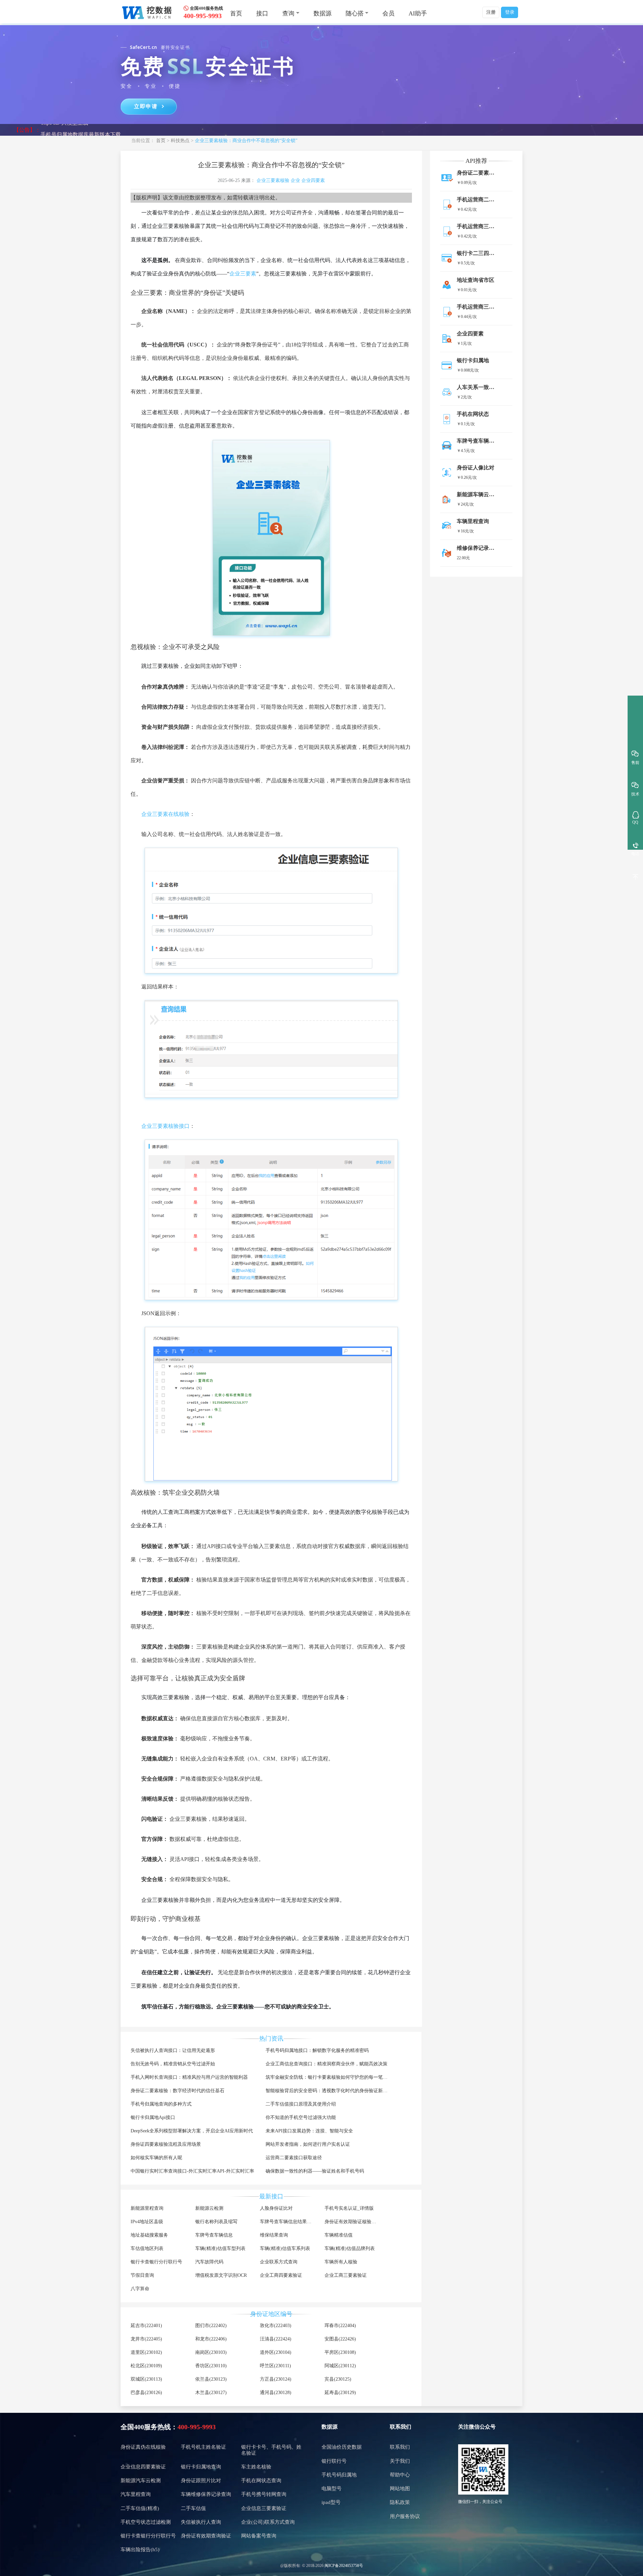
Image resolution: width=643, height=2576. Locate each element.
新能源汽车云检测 (141, 2481)
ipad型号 (331, 2502)
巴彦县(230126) (146, 2393)
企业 (295, 180)
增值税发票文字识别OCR (221, 2275)
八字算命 (140, 2289)
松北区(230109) (146, 2366)
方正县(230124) (276, 2379)
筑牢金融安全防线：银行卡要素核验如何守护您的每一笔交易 (329, 2077)
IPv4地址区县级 (147, 2222)
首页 (236, 13)
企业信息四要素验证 (143, 2467)
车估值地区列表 (147, 2248)
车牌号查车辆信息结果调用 (288, 2222)
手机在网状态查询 (261, 2481)
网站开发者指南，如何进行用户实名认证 (308, 2144)
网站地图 (400, 2489)
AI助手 (418, 13)
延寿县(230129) (340, 2393)
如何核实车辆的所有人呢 (156, 2158)
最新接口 (271, 2196)
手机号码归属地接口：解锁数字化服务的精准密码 (317, 2050)
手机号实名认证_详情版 (349, 2208)
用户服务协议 (405, 2516)
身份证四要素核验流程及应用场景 (166, 2144)
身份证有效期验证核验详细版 (355, 2222)
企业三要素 (243, 274)
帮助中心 (400, 2475)
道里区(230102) (146, 2352)
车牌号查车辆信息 (214, 2235)
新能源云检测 (209, 2208)
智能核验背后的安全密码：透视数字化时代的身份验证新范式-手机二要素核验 (346, 2091)
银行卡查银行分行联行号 (156, 2262)
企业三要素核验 (273, 180)
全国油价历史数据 (342, 2447)
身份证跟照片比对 (201, 2481)
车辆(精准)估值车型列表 (220, 2248)
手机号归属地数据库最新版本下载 (81, 130)
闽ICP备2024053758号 (344, 2566)
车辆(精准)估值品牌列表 (350, 2248)
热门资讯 (271, 2039)
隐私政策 (400, 2502)
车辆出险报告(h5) (140, 2550)
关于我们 (400, 2461)
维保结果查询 (274, 2235)
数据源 (323, 13)
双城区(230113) (146, 2379)
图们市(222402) (211, 2326)
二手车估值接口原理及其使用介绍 (301, 2104)
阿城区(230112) (340, 2366)
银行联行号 (334, 2461)
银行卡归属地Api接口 (153, 2117)
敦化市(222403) (276, 2326)
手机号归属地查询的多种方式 (161, 2104)
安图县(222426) (340, 2339)
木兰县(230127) (211, 2393)
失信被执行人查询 (201, 2522)
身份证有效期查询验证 (206, 2536)
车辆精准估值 (339, 2235)
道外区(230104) (276, 2352)
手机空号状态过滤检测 (146, 2522)
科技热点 (180, 141)
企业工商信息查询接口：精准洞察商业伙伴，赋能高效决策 (327, 2064)
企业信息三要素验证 (264, 2508)
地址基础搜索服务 (149, 2235)
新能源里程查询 (147, 2208)
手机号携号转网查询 (264, 2494)
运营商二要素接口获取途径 (294, 2158)
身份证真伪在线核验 (143, 2447)
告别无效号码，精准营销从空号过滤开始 (173, 2064)
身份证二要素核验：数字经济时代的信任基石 (177, 2091)
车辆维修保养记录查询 (206, 2494)
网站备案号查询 (259, 2536)
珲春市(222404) (340, 2326)
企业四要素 (313, 180)
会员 (388, 13)
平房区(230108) (340, 2352)
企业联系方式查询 (279, 2262)
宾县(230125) (338, 2379)
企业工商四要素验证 (281, 2275)
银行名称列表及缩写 (216, 2222)
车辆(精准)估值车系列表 (285, 2248)
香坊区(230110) (211, 2366)
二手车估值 (193, 2508)
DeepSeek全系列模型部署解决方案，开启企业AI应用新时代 (192, 2131)
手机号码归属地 (339, 2475)
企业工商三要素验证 (346, 2275)
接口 (262, 13)
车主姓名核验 (256, 2467)
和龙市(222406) (211, 2339)
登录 (510, 12)
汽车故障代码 (209, 2262)
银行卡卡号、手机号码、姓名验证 (271, 2450)
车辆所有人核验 (341, 2262)
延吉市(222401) (146, 2326)
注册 (491, 12)
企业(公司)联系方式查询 (268, 2522)
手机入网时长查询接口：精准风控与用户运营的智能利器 (189, 2077)
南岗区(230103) (211, 2352)
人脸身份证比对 (276, 2208)
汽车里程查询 (136, 2494)
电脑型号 (332, 2489)
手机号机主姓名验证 (203, 2447)
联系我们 (400, 2447)
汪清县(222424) (276, 2339)
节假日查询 (142, 2275)
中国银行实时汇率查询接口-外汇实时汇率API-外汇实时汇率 (192, 2171)
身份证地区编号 (271, 2314)
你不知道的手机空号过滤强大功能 (301, 2117)
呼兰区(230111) (275, 2366)
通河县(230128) (276, 2393)
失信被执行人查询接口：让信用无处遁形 (173, 2050)
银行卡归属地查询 (201, 2467)
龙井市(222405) (146, 2339)
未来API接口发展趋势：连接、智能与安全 (309, 2131)
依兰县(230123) (211, 2379)
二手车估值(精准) (140, 2508)
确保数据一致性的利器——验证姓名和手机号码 (315, 2171)
